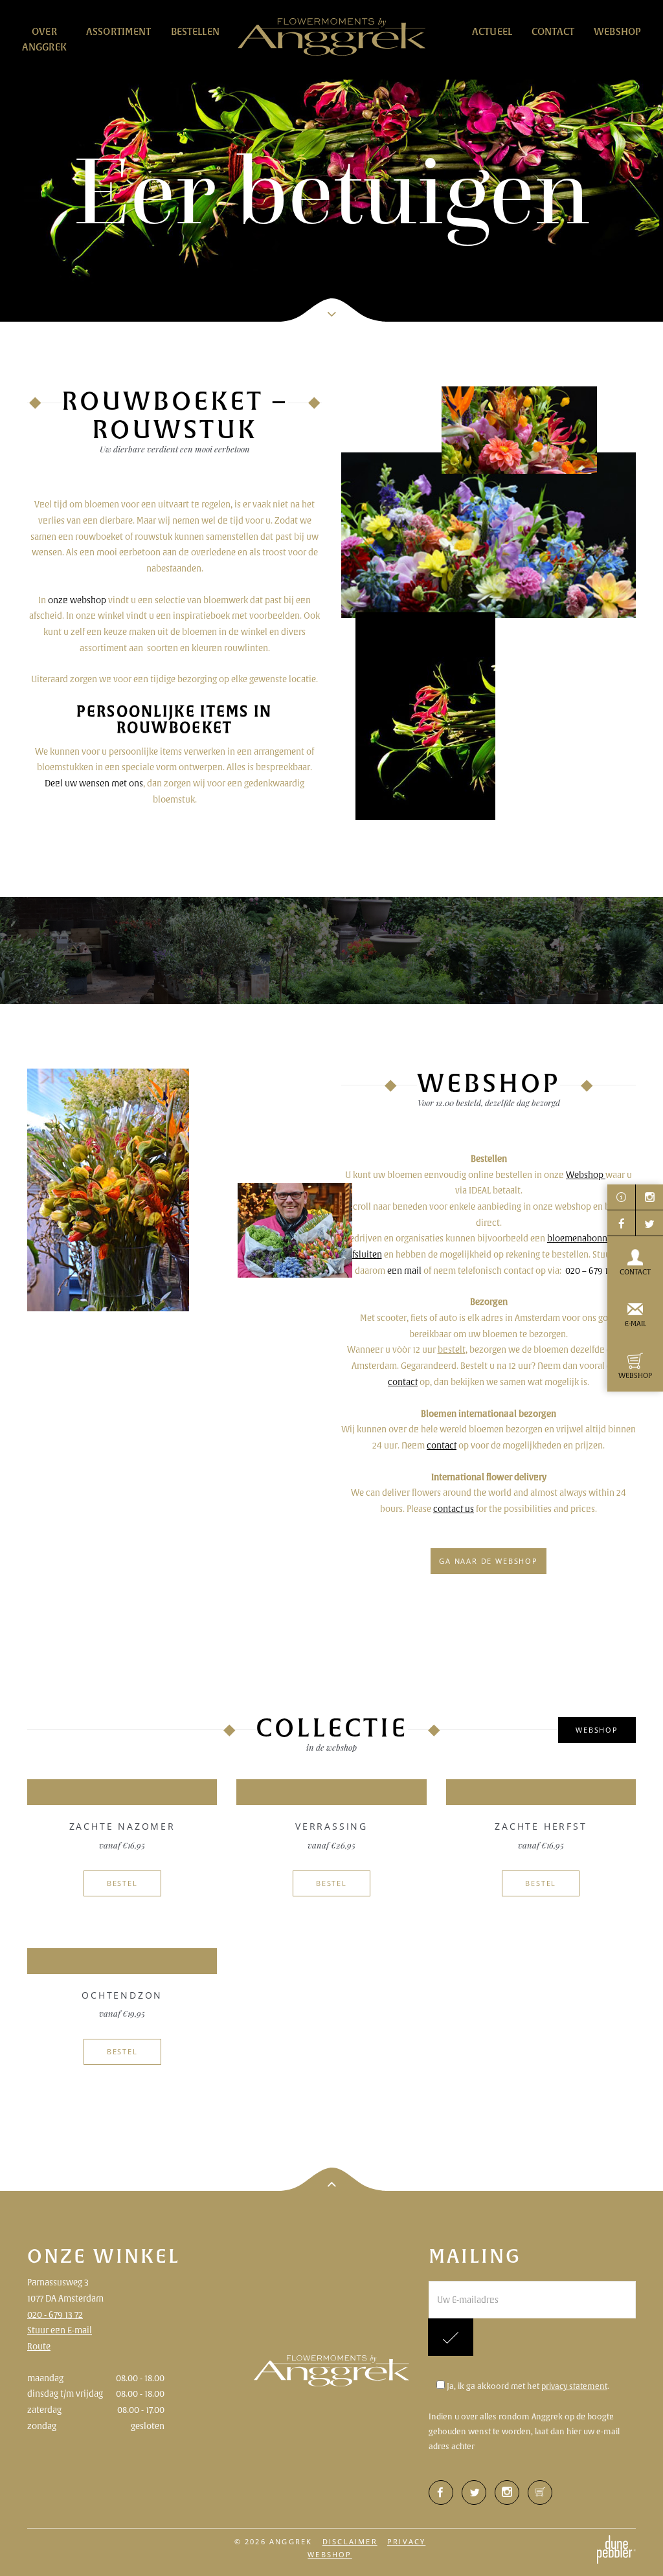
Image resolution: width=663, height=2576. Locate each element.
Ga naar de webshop (489, 1561)
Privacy (406, 2541)
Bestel (122, 1883)
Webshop (617, 31)
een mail (404, 1271)
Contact (553, 31)
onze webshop (77, 600)
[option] (331, 161)
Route (39, 2346)
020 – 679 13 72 (594, 1271)
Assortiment (119, 31)
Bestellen (195, 31)
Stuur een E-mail (60, 2330)
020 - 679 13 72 (55, 2315)
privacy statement (574, 2386)
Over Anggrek (44, 39)
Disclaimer (350, 2541)
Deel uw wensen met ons (94, 783)
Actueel (492, 31)
